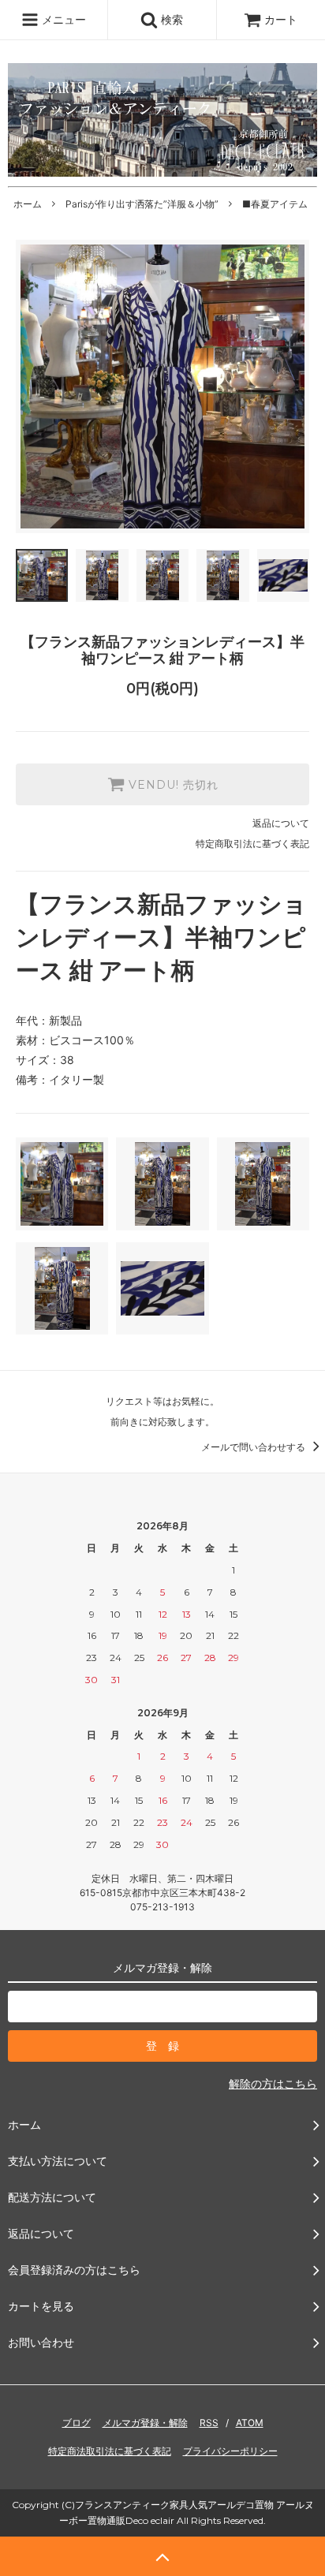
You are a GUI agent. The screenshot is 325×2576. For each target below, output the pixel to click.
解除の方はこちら (273, 2083)
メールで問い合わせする (254, 1447)
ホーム (28, 204)
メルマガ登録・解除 (145, 2423)
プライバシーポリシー (230, 2451)
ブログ (77, 2423)
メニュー (62, 19)
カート (281, 19)
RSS (209, 2423)
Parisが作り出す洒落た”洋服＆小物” (142, 204)
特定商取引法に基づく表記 (252, 844)
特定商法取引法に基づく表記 (110, 2451)
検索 (170, 19)
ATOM (250, 2423)
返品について (281, 823)
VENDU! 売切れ (172, 785)
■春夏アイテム (275, 204)
